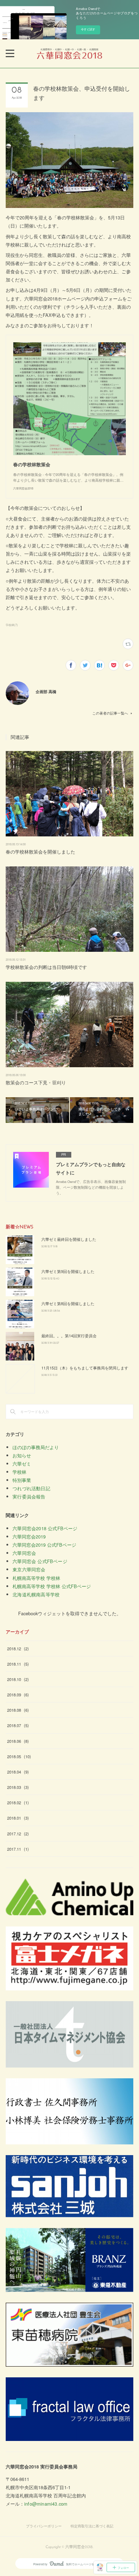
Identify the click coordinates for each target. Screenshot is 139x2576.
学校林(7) (12, 625)
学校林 (19, 1472)
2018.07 (18, 1725)
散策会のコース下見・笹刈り (36, 1082)
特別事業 (22, 1480)
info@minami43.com (46, 2504)
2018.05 (19, 1756)
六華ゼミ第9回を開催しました (68, 1271)
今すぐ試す (88, 29)
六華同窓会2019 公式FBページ (44, 1545)
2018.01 (18, 1818)
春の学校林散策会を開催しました (40, 852)
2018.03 (18, 1787)
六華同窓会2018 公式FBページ (45, 1528)
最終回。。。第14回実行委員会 (69, 1336)
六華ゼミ (22, 1464)
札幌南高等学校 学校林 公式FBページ (52, 1586)
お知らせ (22, 1455)
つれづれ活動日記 (31, 1488)
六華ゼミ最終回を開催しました (69, 1239)
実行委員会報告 (29, 1496)
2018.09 (18, 1695)
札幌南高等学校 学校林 (36, 1578)
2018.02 (18, 1802)
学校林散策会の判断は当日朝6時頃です (46, 967)
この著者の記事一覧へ (110, 713)
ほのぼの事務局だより (36, 1447)
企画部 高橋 (46, 691)
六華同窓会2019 (29, 1536)
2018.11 (18, 1664)
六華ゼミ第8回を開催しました (68, 1303)
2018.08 (18, 1710)
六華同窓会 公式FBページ (40, 1561)
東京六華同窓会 (29, 1569)
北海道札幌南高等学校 (36, 1594)
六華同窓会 (24, 1553)
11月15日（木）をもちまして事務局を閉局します (85, 1368)
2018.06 (18, 1741)
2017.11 (18, 1849)
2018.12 (18, 1648)
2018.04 (18, 1772)
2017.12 (18, 1834)
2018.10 (18, 1679)
